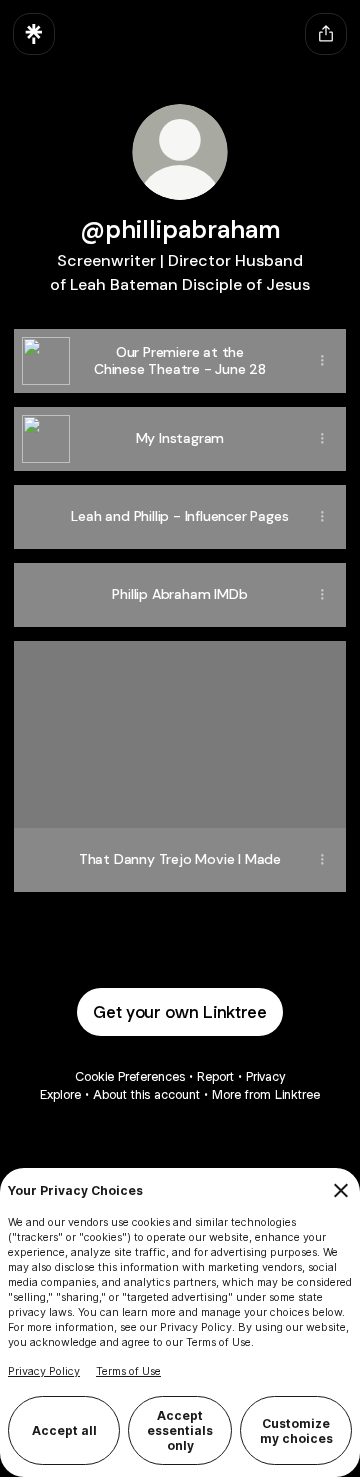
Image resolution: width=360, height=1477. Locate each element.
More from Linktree (266, 1094)
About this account (146, 1094)
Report (215, 1076)
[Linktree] (34, 34)
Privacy (265, 1076)
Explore (60, 1094)
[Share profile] (326, 34)
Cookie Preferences (130, 1076)
